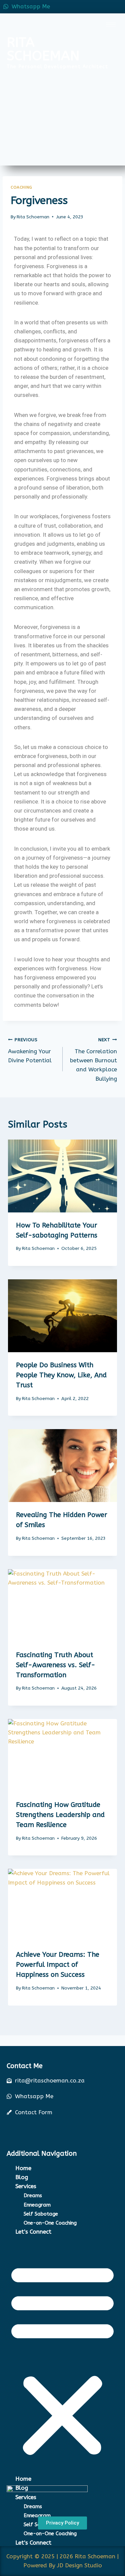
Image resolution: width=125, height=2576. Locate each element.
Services (26, 2186)
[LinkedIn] (103, 7)
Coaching (21, 187)
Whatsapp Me (31, 6)
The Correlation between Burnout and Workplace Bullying (93, 1059)
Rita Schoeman (33, 217)
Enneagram (37, 2205)
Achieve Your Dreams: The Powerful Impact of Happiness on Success (58, 1965)
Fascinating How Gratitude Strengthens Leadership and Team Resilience (60, 1815)
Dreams (33, 2195)
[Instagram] (118, 7)
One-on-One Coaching (50, 2223)
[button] (62, 2360)
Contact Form (34, 2112)
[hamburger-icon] (111, 25)
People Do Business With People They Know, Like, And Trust (61, 1375)
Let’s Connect (33, 2232)
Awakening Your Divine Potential (30, 1050)
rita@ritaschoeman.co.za (50, 2080)
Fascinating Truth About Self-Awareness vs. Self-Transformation (56, 1665)
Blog (22, 2177)
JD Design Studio (79, 2565)
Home (23, 2168)
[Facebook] (88, 7)
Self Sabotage (41, 2214)
